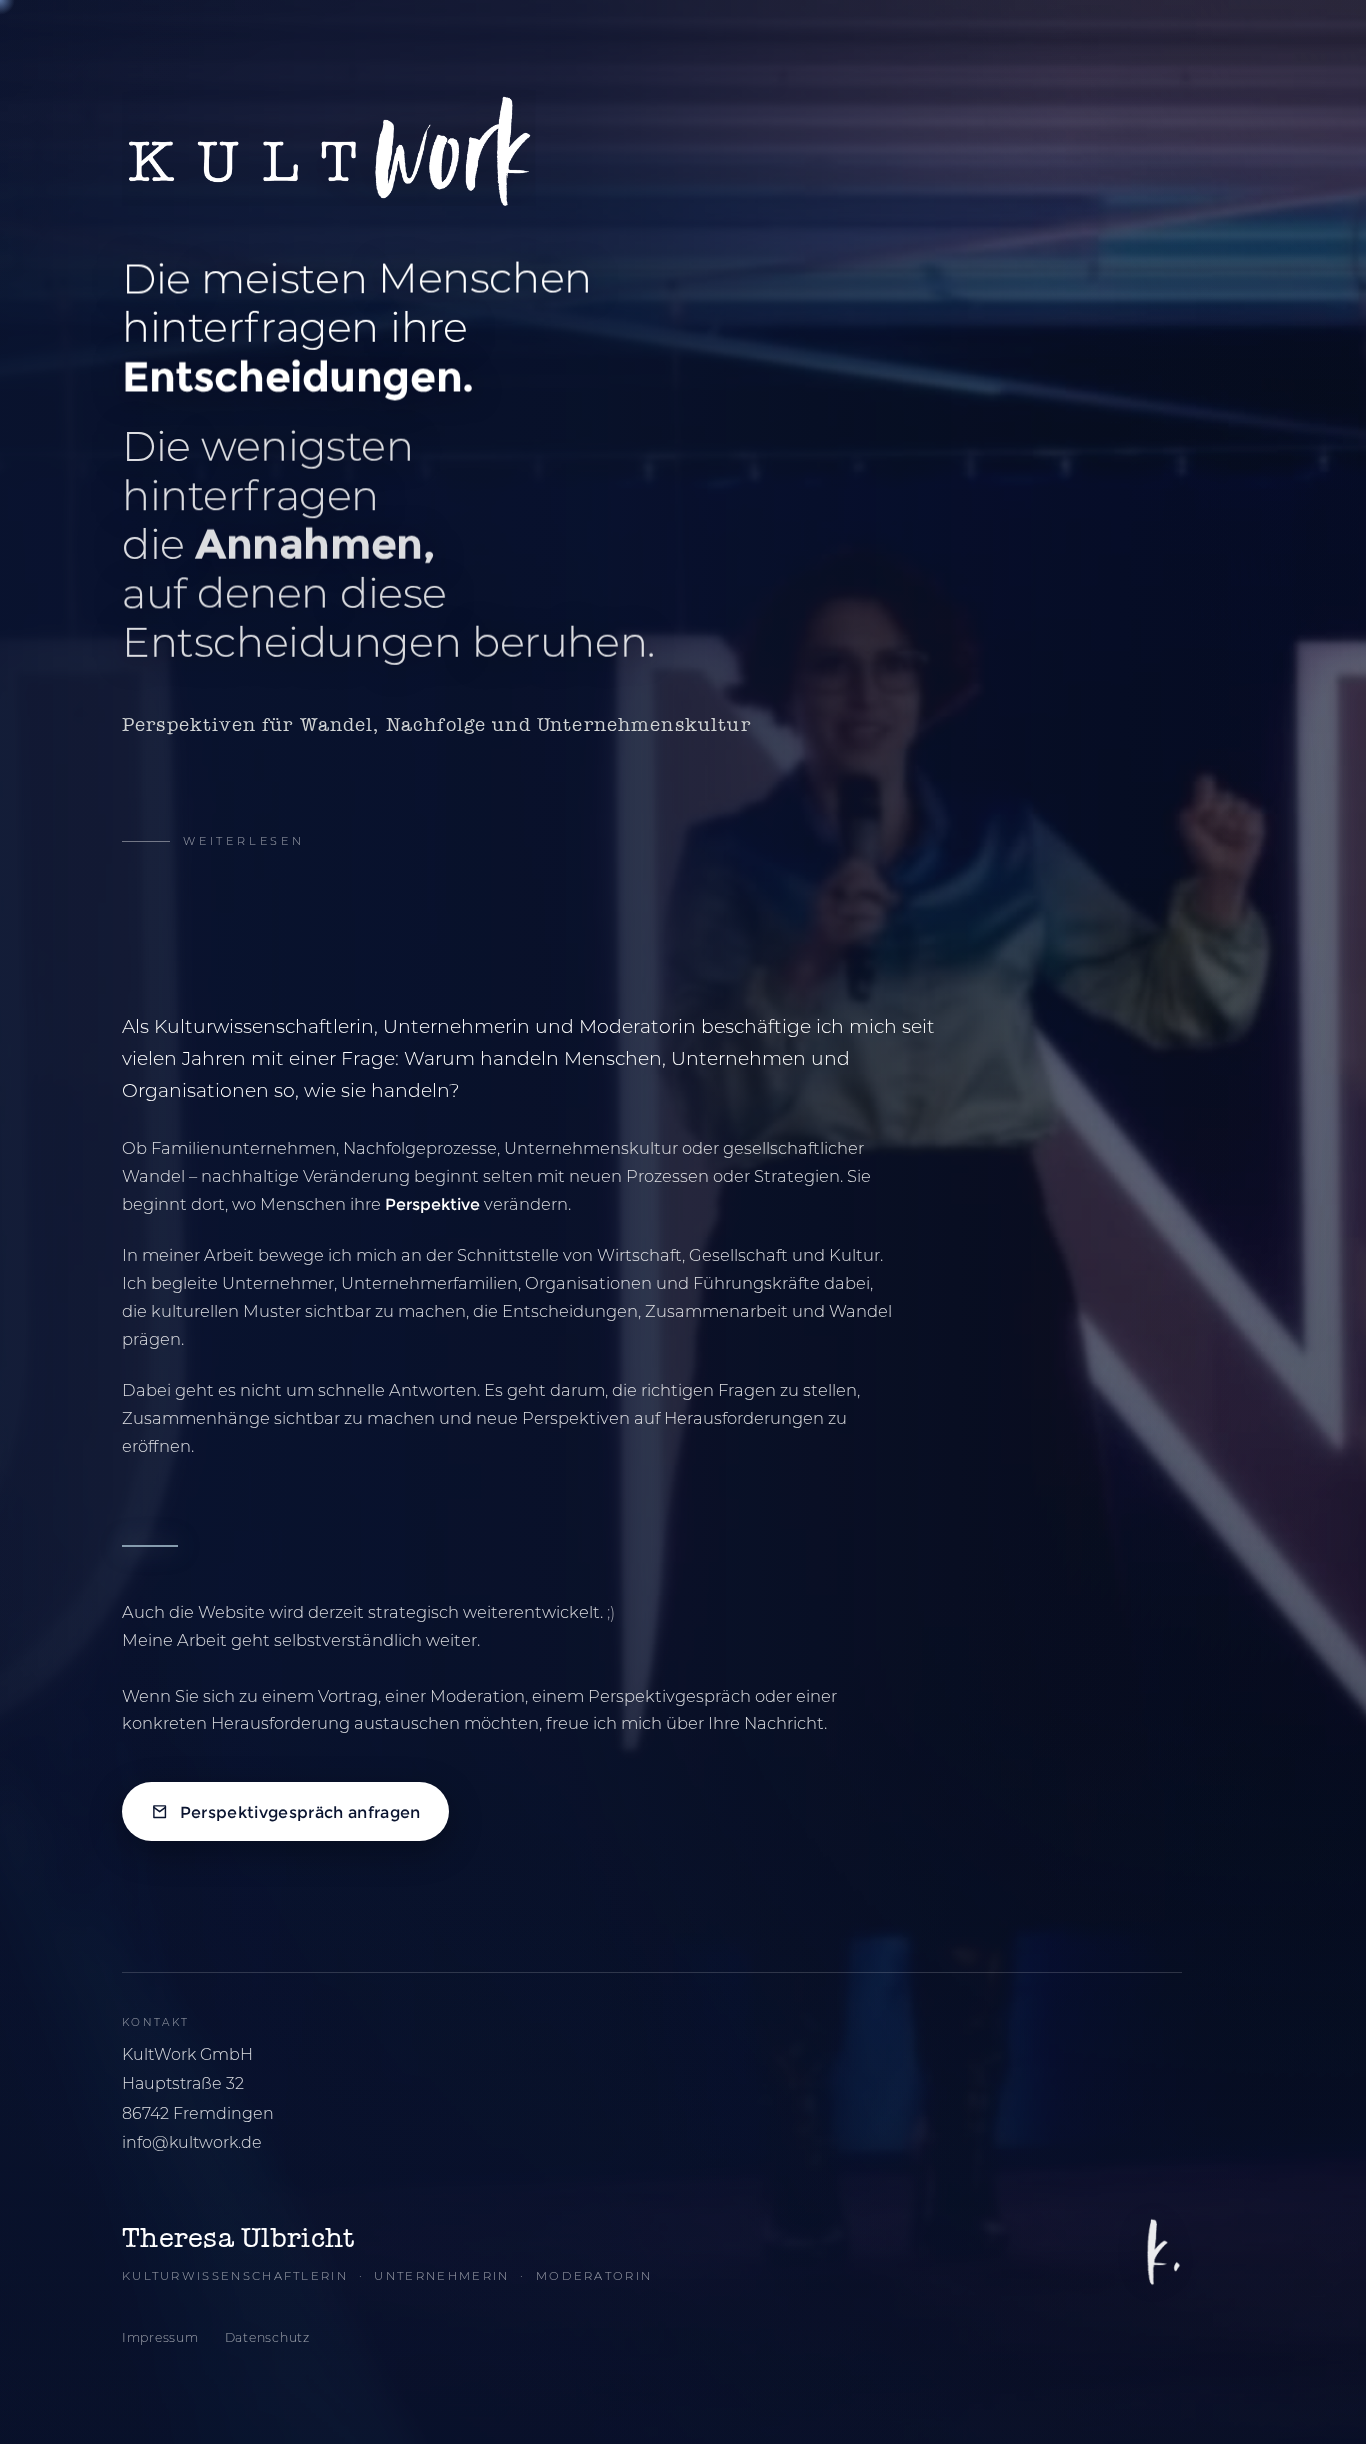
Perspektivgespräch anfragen (300, 1812)
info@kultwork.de (192, 2142)
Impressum (160, 2337)
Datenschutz (267, 2337)
